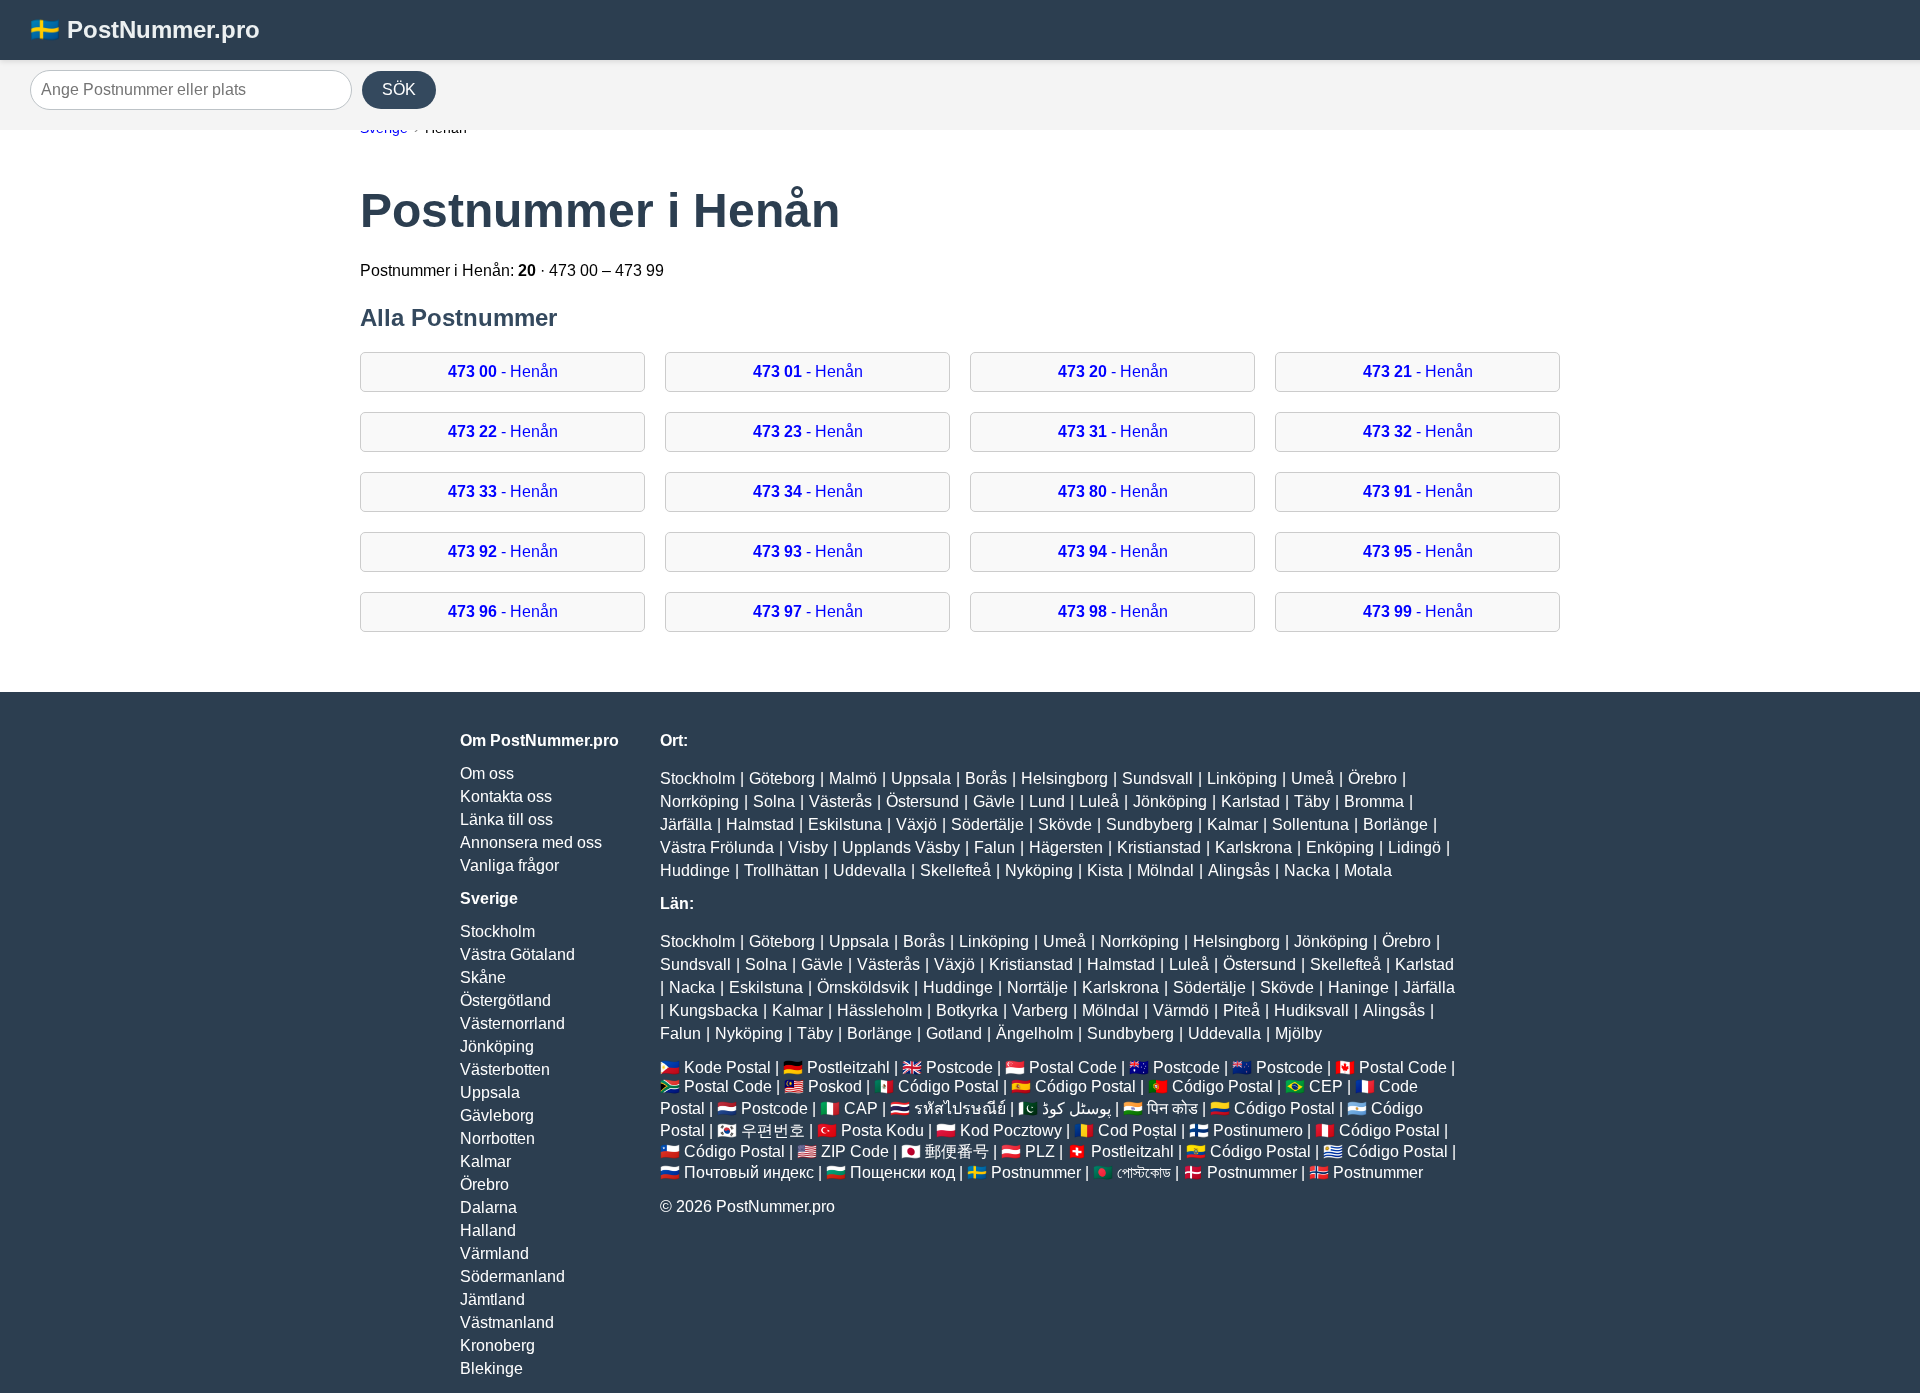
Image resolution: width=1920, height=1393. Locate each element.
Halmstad (760, 824)
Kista (1105, 870)
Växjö (916, 824)
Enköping (1340, 847)
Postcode (959, 1067)
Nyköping (1039, 870)
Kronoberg (497, 1345)
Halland (488, 1230)
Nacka (1307, 870)
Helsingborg (1064, 778)
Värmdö (1181, 1010)
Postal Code (1073, 1067)
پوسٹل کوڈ (1076, 1108)
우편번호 (773, 1130)
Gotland (954, 1033)
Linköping (1242, 778)
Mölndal (1165, 870)
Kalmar (485, 1161)
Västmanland (507, 1322)
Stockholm (497, 931)
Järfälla (686, 824)
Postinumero (1258, 1130)
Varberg (1040, 1010)
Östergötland (505, 1000)
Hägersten (1066, 847)
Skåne (483, 977)
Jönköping (497, 1046)
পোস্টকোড (1144, 1172)
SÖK (399, 89)
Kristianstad (1159, 847)
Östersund (922, 801)
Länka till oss (506, 819)
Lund (1047, 801)
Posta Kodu (882, 1130)
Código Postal (948, 1086)
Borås (986, 778)
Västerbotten (505, 1069)
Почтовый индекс (749, 1172)
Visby (808, 847)
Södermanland (512, 1276)
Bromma (1374, 801)
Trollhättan (781, 870)
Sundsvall (1157, 778)
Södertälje (987, 824)
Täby (1312, 801)
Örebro (484, 1184)
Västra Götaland (517, 954)
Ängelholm (1034, 1033)
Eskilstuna (845, 824)
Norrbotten (497, 1138)
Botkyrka (967, 1010)
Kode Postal (727, 1067)
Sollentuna (1310, 824)
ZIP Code (855, 1151)
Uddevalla (869, 870)
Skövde (1065, 824)
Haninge (1358, 987)
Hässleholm (879, 1010)
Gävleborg (497, 1115)
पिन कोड (1172, 1108)
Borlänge (1395, 824)
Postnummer (1036, 1172)
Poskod (835, 1086)
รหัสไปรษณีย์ (960, 1108)
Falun (994, 847)
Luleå (1099, 801)
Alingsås (1239, 870)
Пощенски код (902, 1172)
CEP (1326, 1086)
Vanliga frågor (509, 865)
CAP (861, 1108)
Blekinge (491, 1368)
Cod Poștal (1137, 1130)
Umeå (1312, 778)
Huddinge (695, 870)
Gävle (994, 801)
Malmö (853, 778)
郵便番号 (957, 1151)
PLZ (1040, 1151)
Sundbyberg (1149, 824)
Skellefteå (955, 870)
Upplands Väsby (901, 847)
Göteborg (782, 778)
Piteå (1241, 1010)
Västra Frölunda (717, 847)
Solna (774, 801)
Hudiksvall (1311, 1010)
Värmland (494, 1253)
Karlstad (1250, 801)
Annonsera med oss (531, 842)
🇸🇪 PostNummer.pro (145, 29)
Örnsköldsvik (863, 987)
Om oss (487, 773)
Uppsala (490, 1092)
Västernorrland (512, 1023)
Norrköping (699, 801)
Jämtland (492, 1299)
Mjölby (1298, 1033)
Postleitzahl (848, 1067)
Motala (1368, 870)
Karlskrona (1253, 847)
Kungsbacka (713, 1010)
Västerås (840, 801)
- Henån (503, 371)
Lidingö (1414, 847)
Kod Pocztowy (1011, 1130)
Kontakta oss (506, 796)
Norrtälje (1037, 987)
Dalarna (488, 1207)
